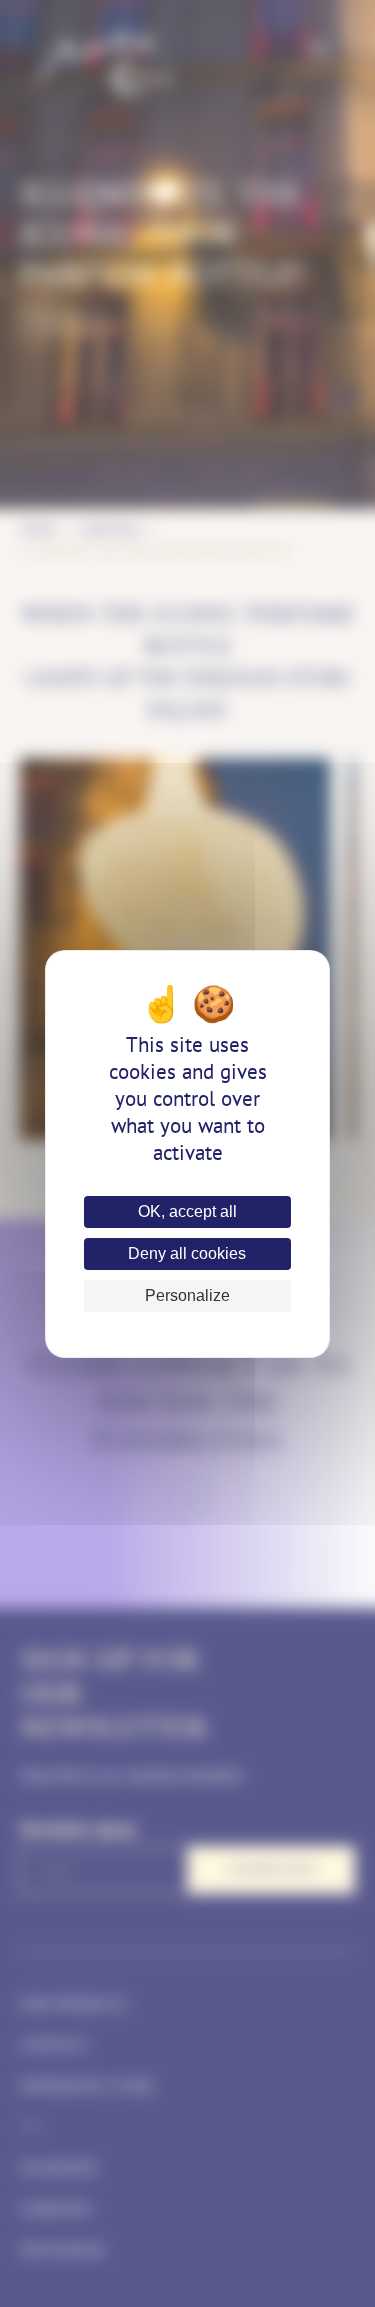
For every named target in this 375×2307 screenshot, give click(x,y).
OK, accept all (187, 1211)
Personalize (187, 1295)
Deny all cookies (187, 1253)
